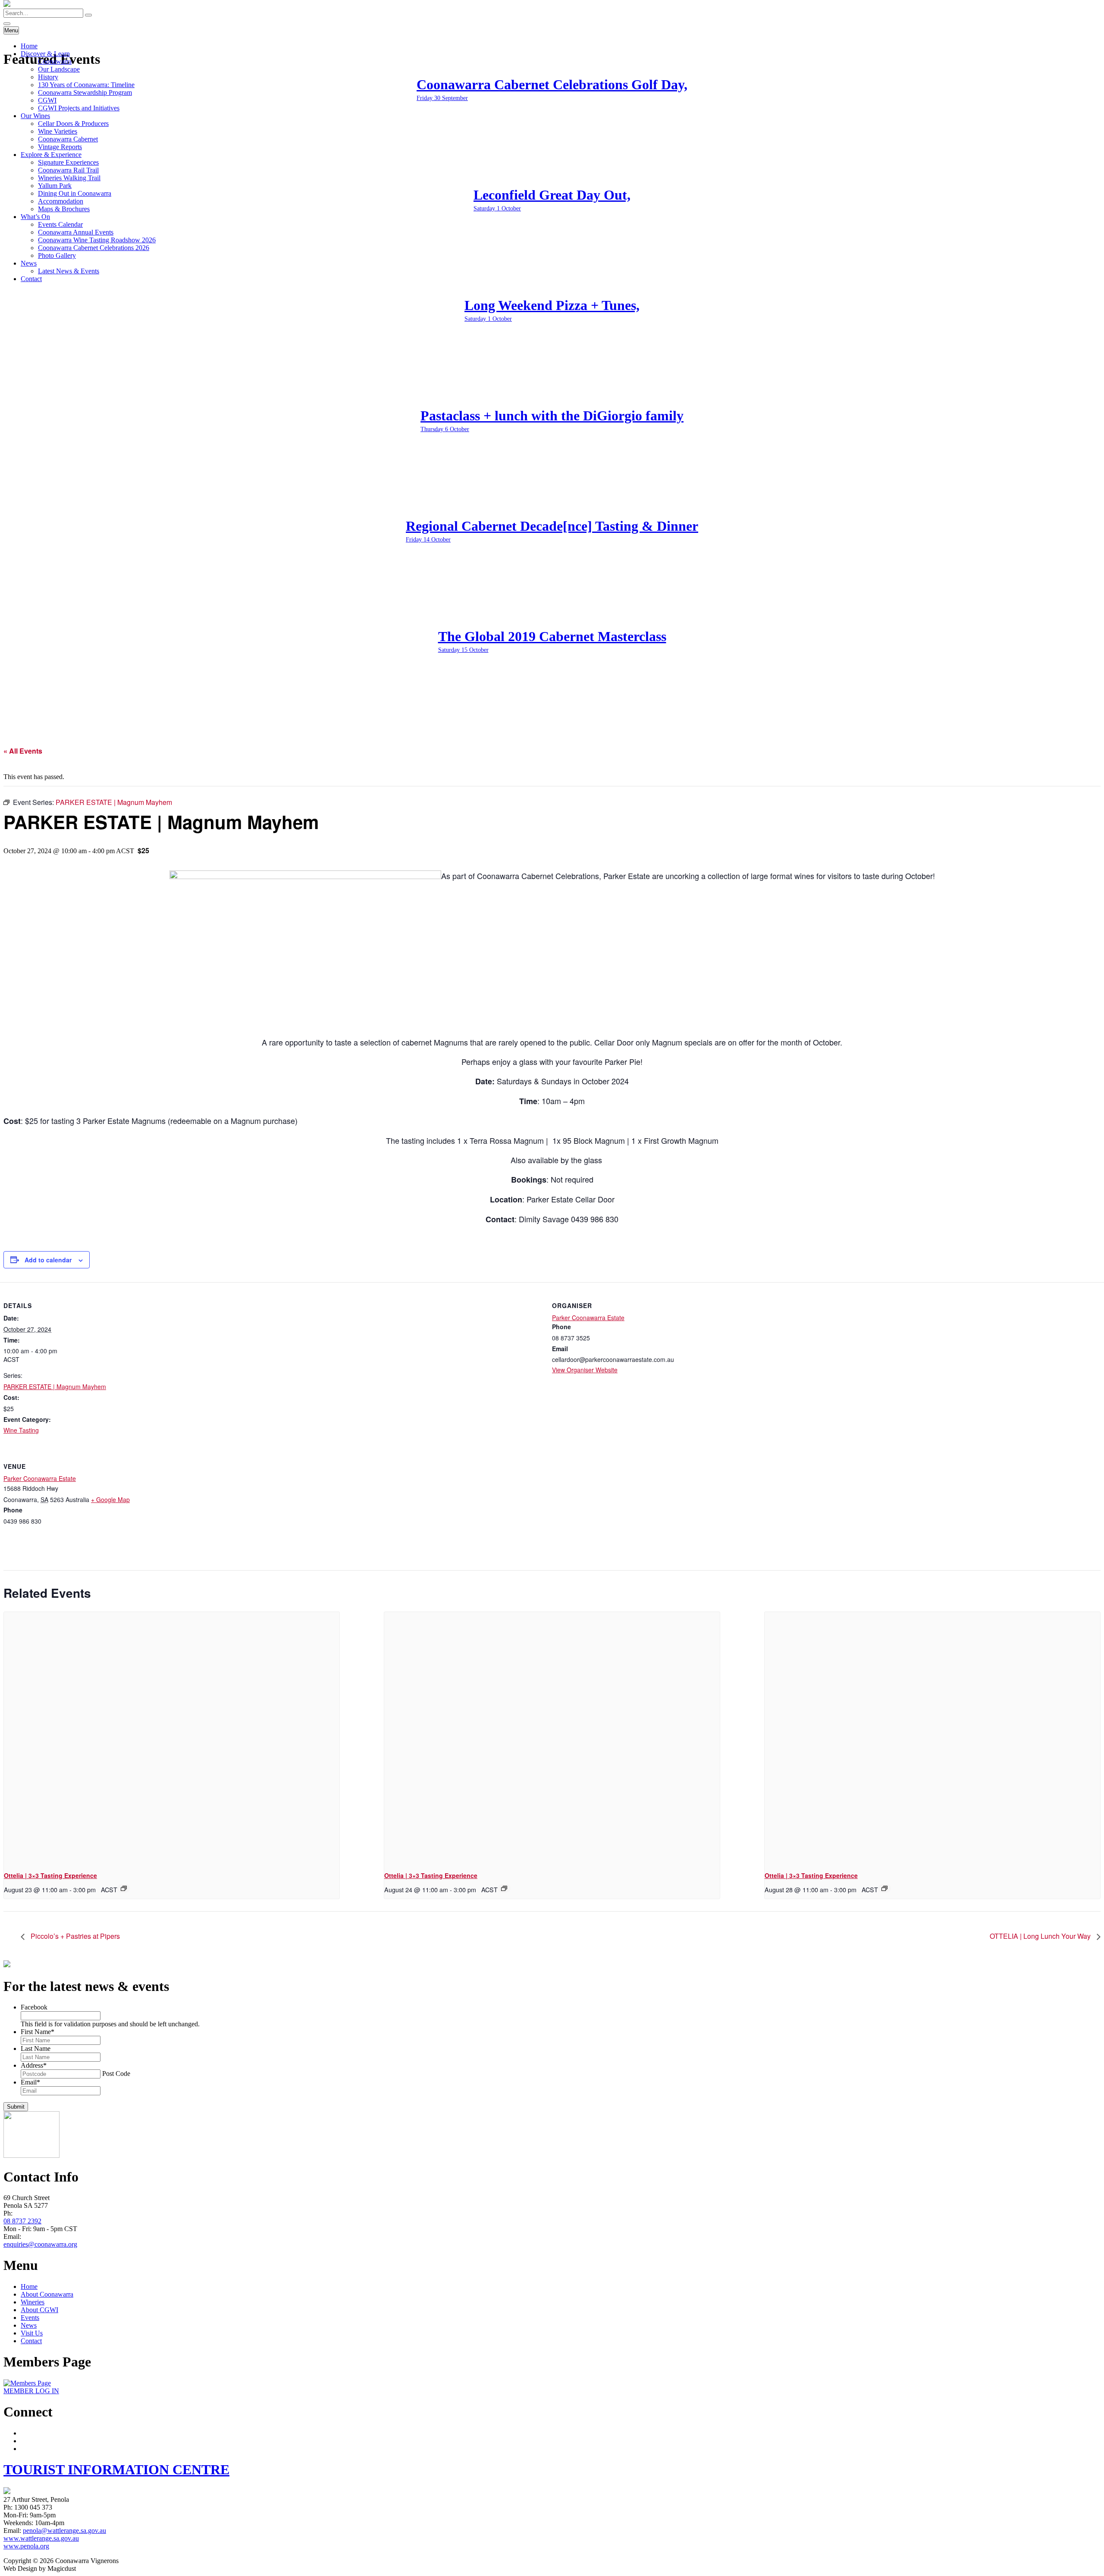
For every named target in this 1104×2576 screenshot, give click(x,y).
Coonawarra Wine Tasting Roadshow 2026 (97, 240)
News (29, 263)
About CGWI (39, 2310)
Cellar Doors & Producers (73, 124)
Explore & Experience (51, 155)
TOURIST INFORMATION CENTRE (116, 2470)
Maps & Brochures (64, 209)
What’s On (35, 217)
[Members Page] (27, 2383)
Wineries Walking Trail (69, 178)
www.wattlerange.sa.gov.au (41, 2538)
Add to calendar (48, 1260)
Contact (31, 279)
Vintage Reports (60, 147)
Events (30, 2318)
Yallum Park (55, 186)
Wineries (33, 2302)
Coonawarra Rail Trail (68, 170)
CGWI (47, 100)
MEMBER (31, 2391)
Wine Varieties (58, 131)
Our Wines (35, 116)
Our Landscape (59, 69)
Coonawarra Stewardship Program (85, 92)
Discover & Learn (45, 54)
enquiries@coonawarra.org (40, 2244)
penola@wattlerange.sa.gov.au (64, 2531)
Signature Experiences (68, 162)
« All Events (23, 751)
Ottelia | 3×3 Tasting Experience (50, 1875)
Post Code (116, 2074)
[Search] (88, 15)
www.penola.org (26, 2546)
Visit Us (32, 2333)
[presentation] (172, 1738)
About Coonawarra (47, 2294)
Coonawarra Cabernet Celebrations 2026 (94, 248)
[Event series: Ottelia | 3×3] (124, 1888)
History (48, 77)
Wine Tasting (21, 1430)
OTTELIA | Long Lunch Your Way (1041, 1936)
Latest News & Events (69, 271)
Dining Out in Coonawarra (75, 193)
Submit (16, 2107)
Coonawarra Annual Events (76, 232)
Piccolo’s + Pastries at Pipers (74, 1936)
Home (29, 46)
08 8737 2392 (22, 2221)
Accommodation (61, 201)
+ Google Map (110, 1499)
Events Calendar (60, 224)
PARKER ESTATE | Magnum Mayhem (55, 1387)
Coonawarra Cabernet (68, 139)
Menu (11, 30)
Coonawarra (55, 61)
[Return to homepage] (7, 5)
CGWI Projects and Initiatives (79, 108)
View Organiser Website (585, 1370)
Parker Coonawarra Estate (588, 1318)
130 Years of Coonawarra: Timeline (86, 85)
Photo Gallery (57, 255)
